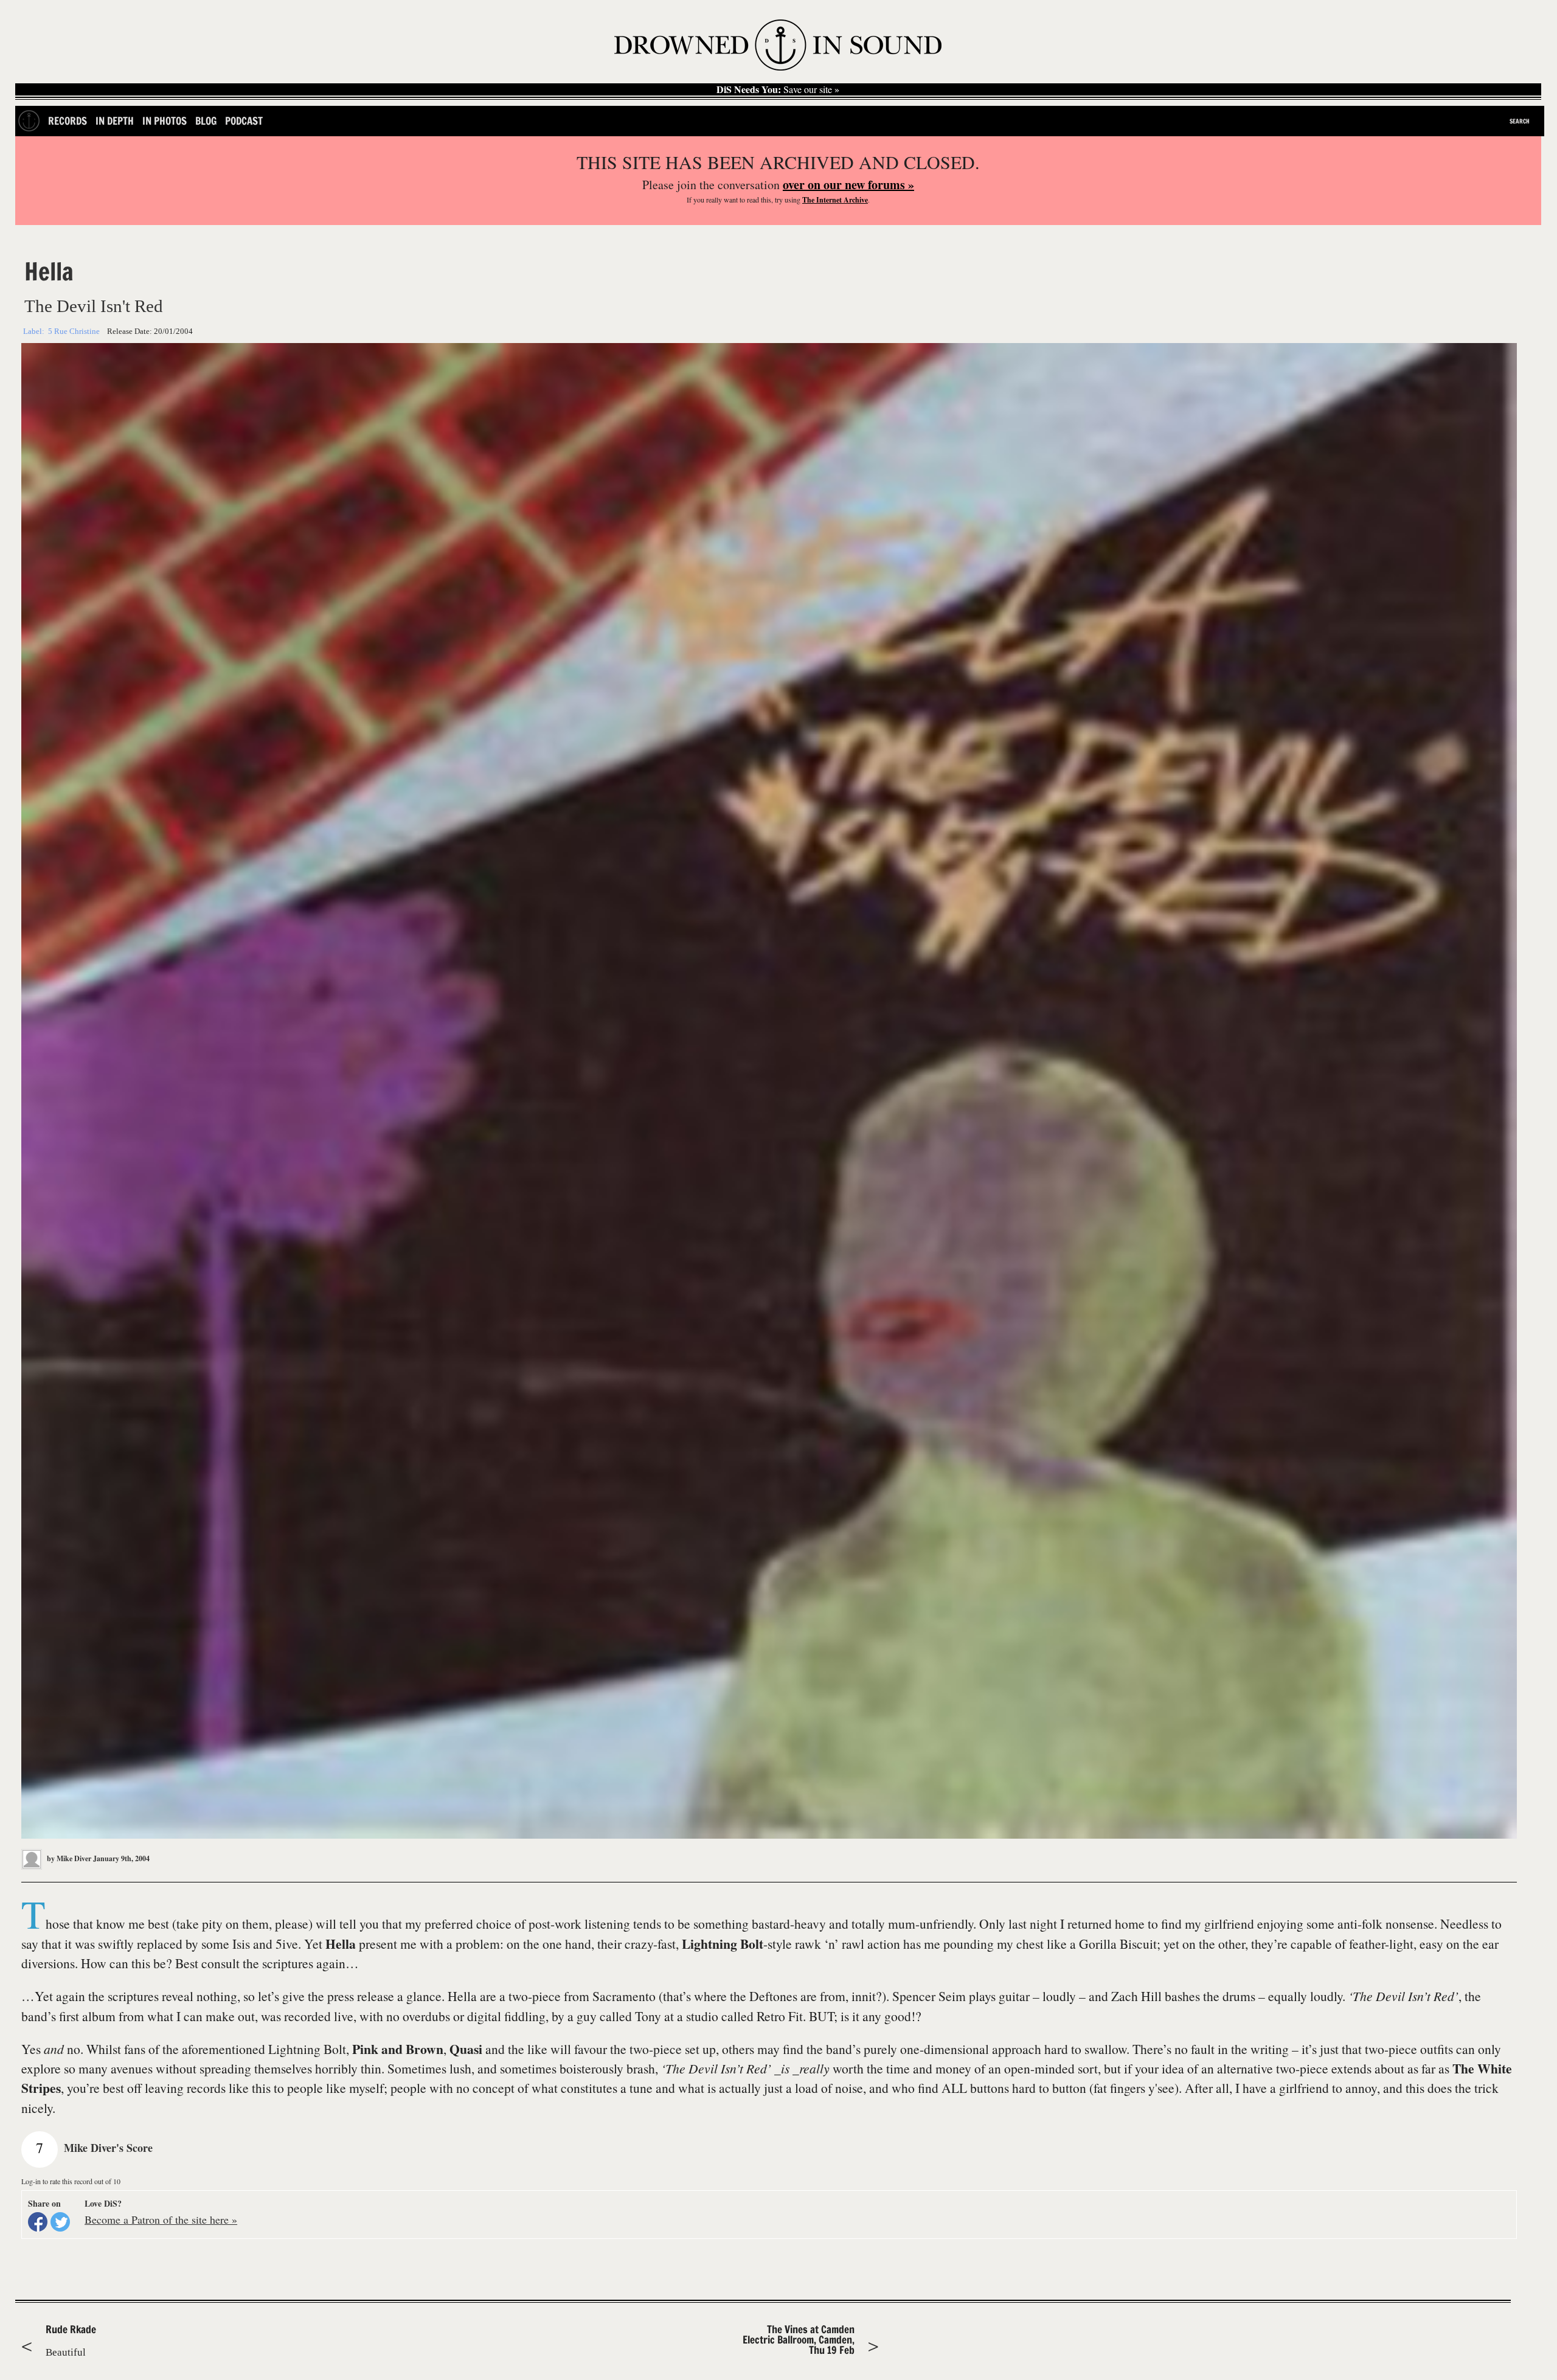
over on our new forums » (848, 185)
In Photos (165, 121)
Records (68, 121)
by (68, 1858)
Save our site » (778, 89)
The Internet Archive (835, 200)
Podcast (244, 121)
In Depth (115, 121)
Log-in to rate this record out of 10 (71, 2181)
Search (1520, 121)
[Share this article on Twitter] (60, 2222)
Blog (206, 121)
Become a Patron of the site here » (161, 2219)
